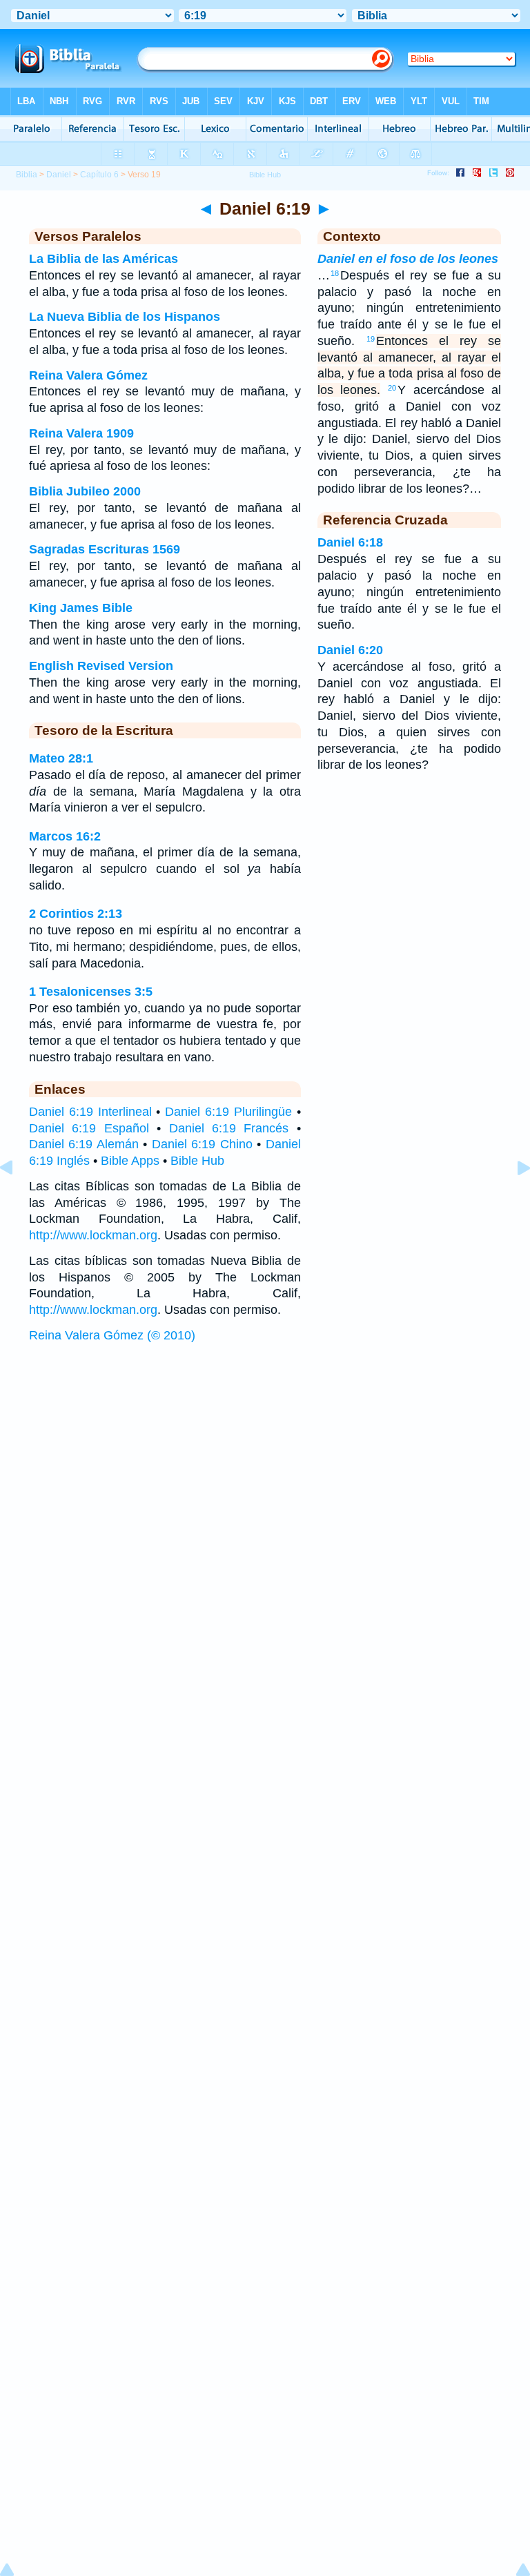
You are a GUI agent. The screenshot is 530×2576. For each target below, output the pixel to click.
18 (335, 273)
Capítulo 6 (99, 175)
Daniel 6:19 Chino (202, 1144)
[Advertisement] (265, 1455)
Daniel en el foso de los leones (408, 259)
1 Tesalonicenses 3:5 (91, 992)
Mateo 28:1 (61, 758)
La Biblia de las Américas (104, 259)
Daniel (59, 175)
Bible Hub (197, 1161)
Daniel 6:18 (350, 542)
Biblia (27, 175)
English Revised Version (101, 666)
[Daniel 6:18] (17, 1199)
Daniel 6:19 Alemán (84, 1144)
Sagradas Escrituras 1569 (105, 549)
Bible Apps (130, 1161)
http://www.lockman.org (93, 1235)
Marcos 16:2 (65, 836)
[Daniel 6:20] (513, 1199)
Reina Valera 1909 (81, 433)
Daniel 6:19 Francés (229, 1128)
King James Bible (81, 608)
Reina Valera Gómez (88, 375)
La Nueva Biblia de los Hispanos (125, 317)
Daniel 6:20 (350, 650)
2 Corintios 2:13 (76, 914)
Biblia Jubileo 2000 (85, 491)
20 (392, 388)
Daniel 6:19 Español (89, 1128)
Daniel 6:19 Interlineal (90, 1112)
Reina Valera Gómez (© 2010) (112, 1335)
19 (371, 339)
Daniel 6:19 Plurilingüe (228, 1112)
